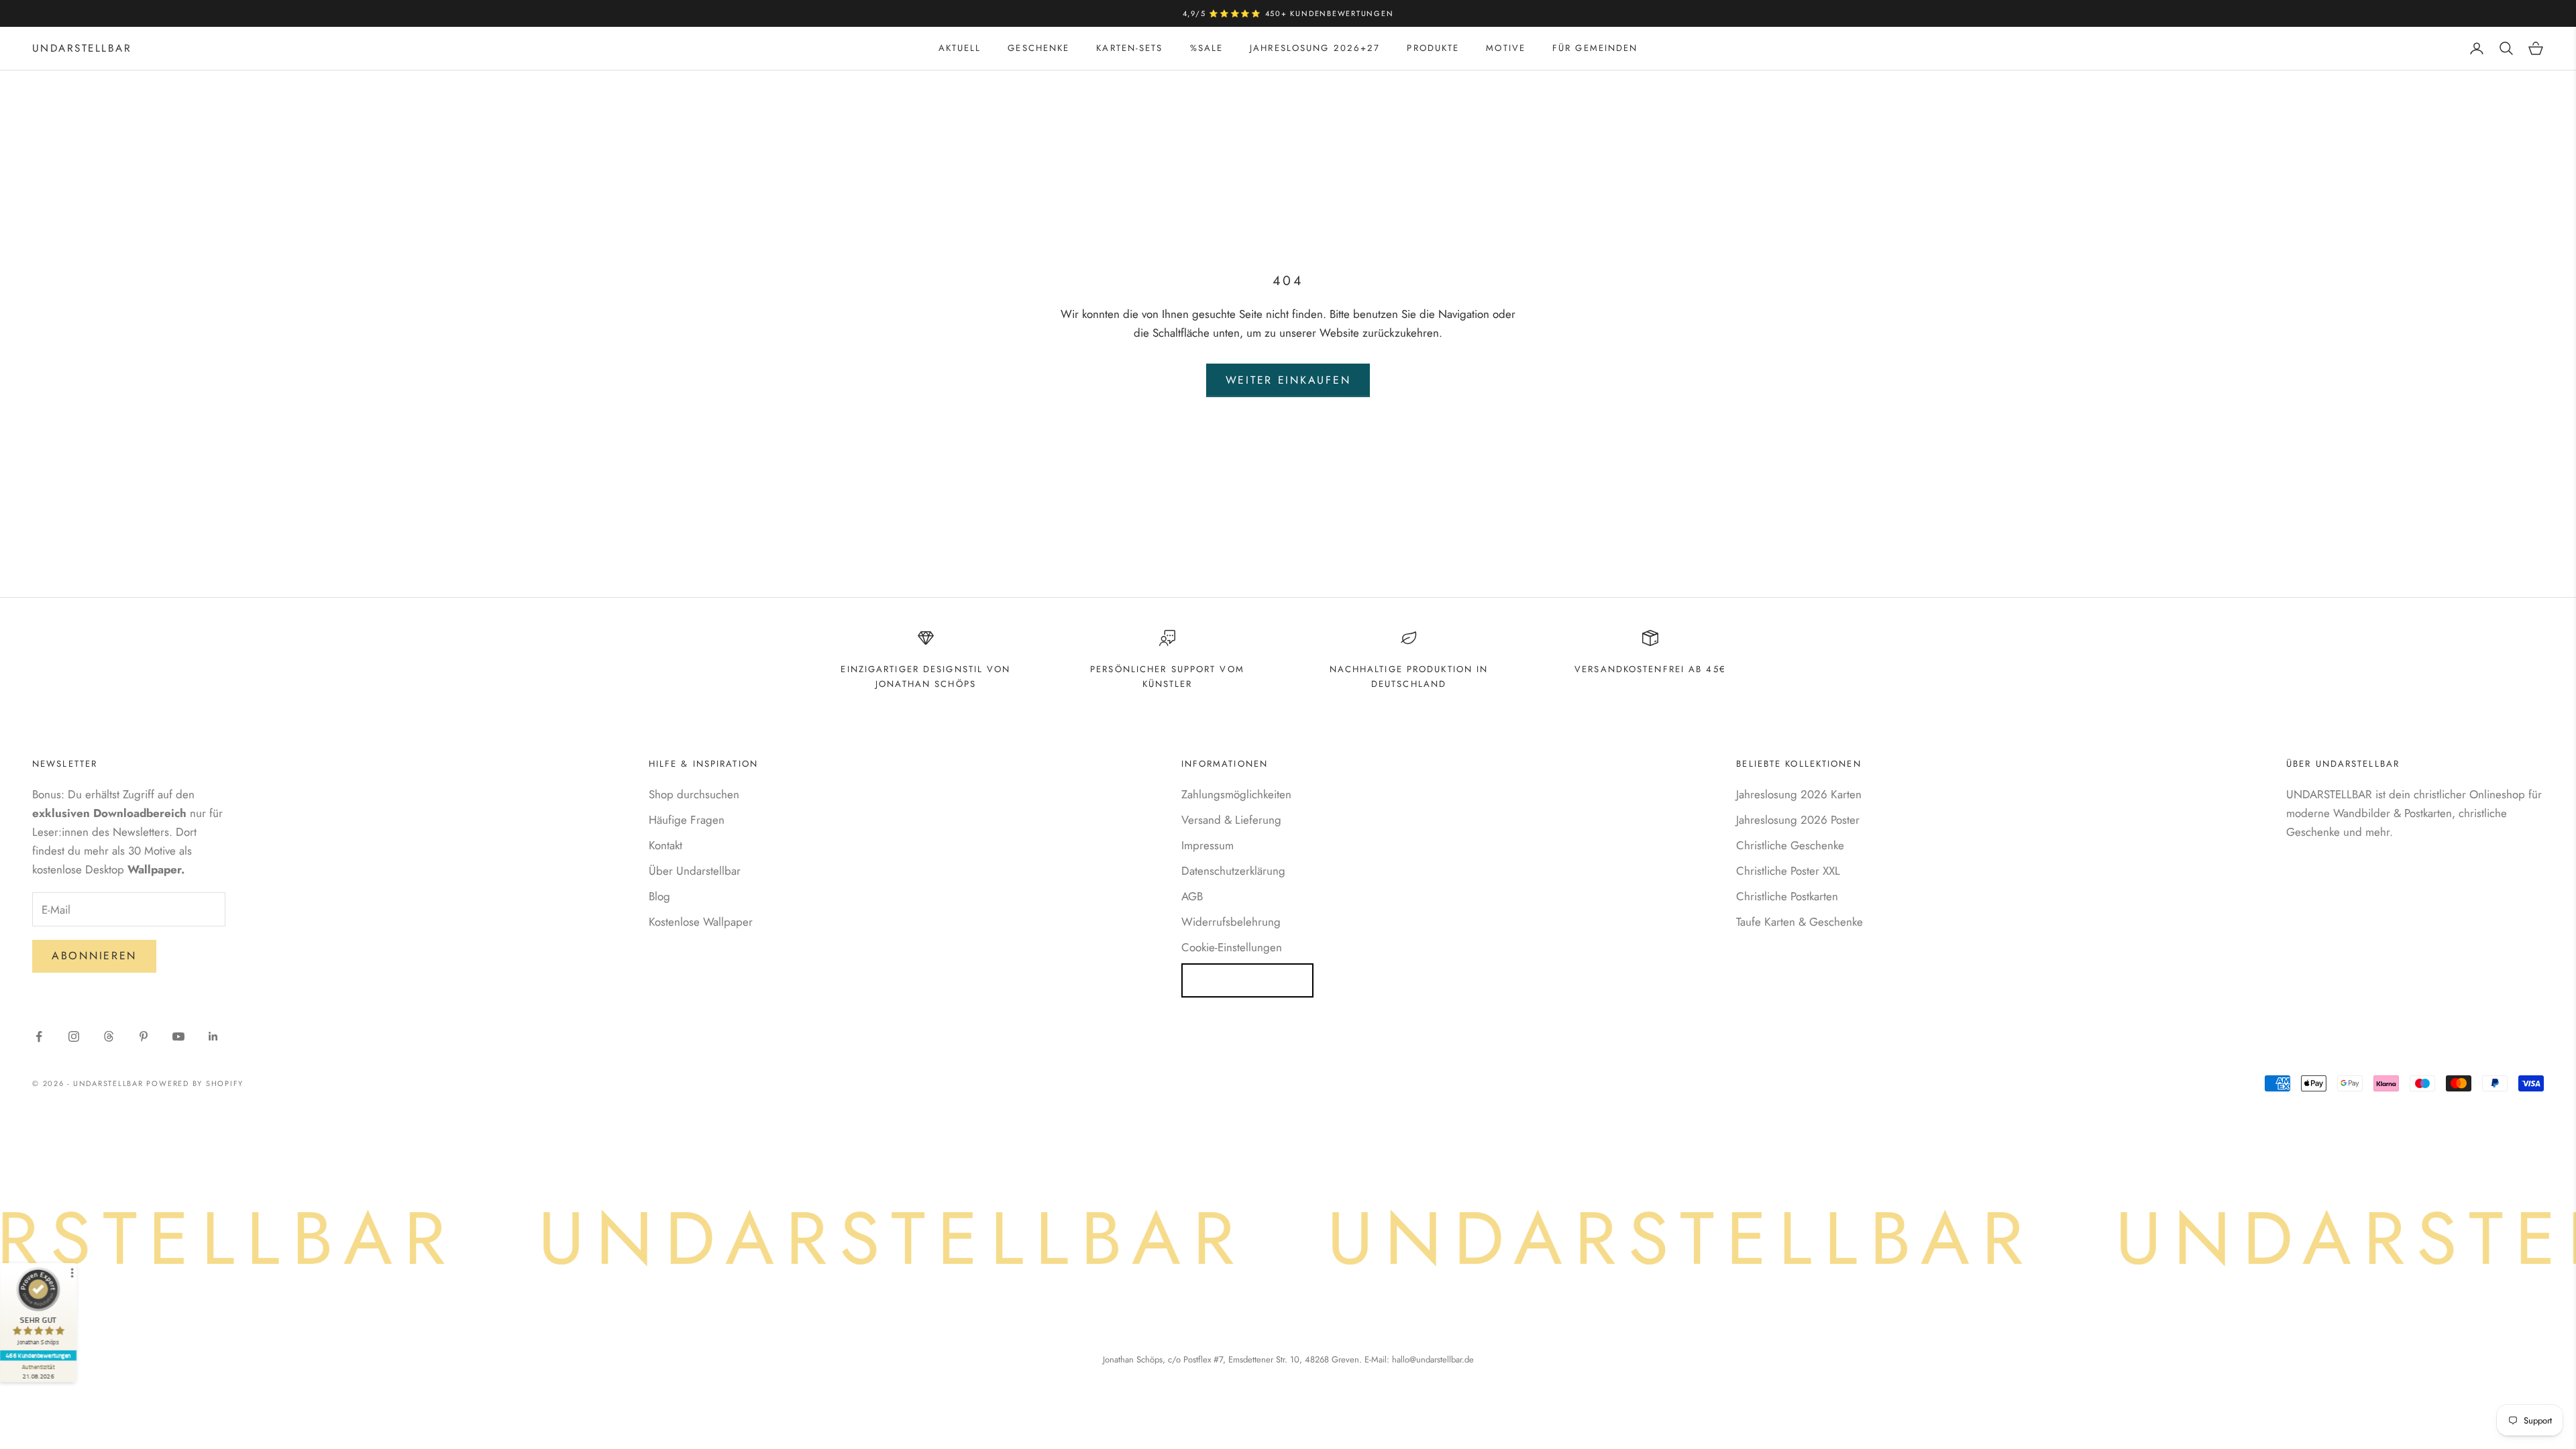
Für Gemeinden (1595, 48)
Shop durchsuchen (694, 794)
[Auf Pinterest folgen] (144, 1036)
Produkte (1433, 48)
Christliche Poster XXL (1788, 871)
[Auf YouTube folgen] (178, 1036)
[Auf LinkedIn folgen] (213, 1036)
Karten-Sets (1129, 48)
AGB (1192, 896)
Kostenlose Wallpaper (701, 922)
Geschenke (1038, 48)
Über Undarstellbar (695, 871)
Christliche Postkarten (1787, 896)
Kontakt (665, 845)
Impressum (1207, 845)
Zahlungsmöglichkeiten (1236, 794)
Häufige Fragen (687, 820)
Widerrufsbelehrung (1231, 922)
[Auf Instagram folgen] (74, 1036)
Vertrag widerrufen (1247, 980)
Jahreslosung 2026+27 (1315, 48)
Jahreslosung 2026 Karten (1799, 794)
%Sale (1207, 48)
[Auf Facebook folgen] (39, 1036)
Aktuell (960, 48)
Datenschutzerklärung (1233, 871)
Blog (659, 896)
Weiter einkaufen (1288, 380)
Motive (1506, 48)
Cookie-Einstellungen (1232, 947)
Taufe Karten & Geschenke (1800, 922)
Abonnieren (94, 956)
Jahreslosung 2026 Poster (1798, 820)
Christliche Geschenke (1790, 845)
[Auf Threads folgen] (109, 1036)
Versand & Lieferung (1231, 820)
